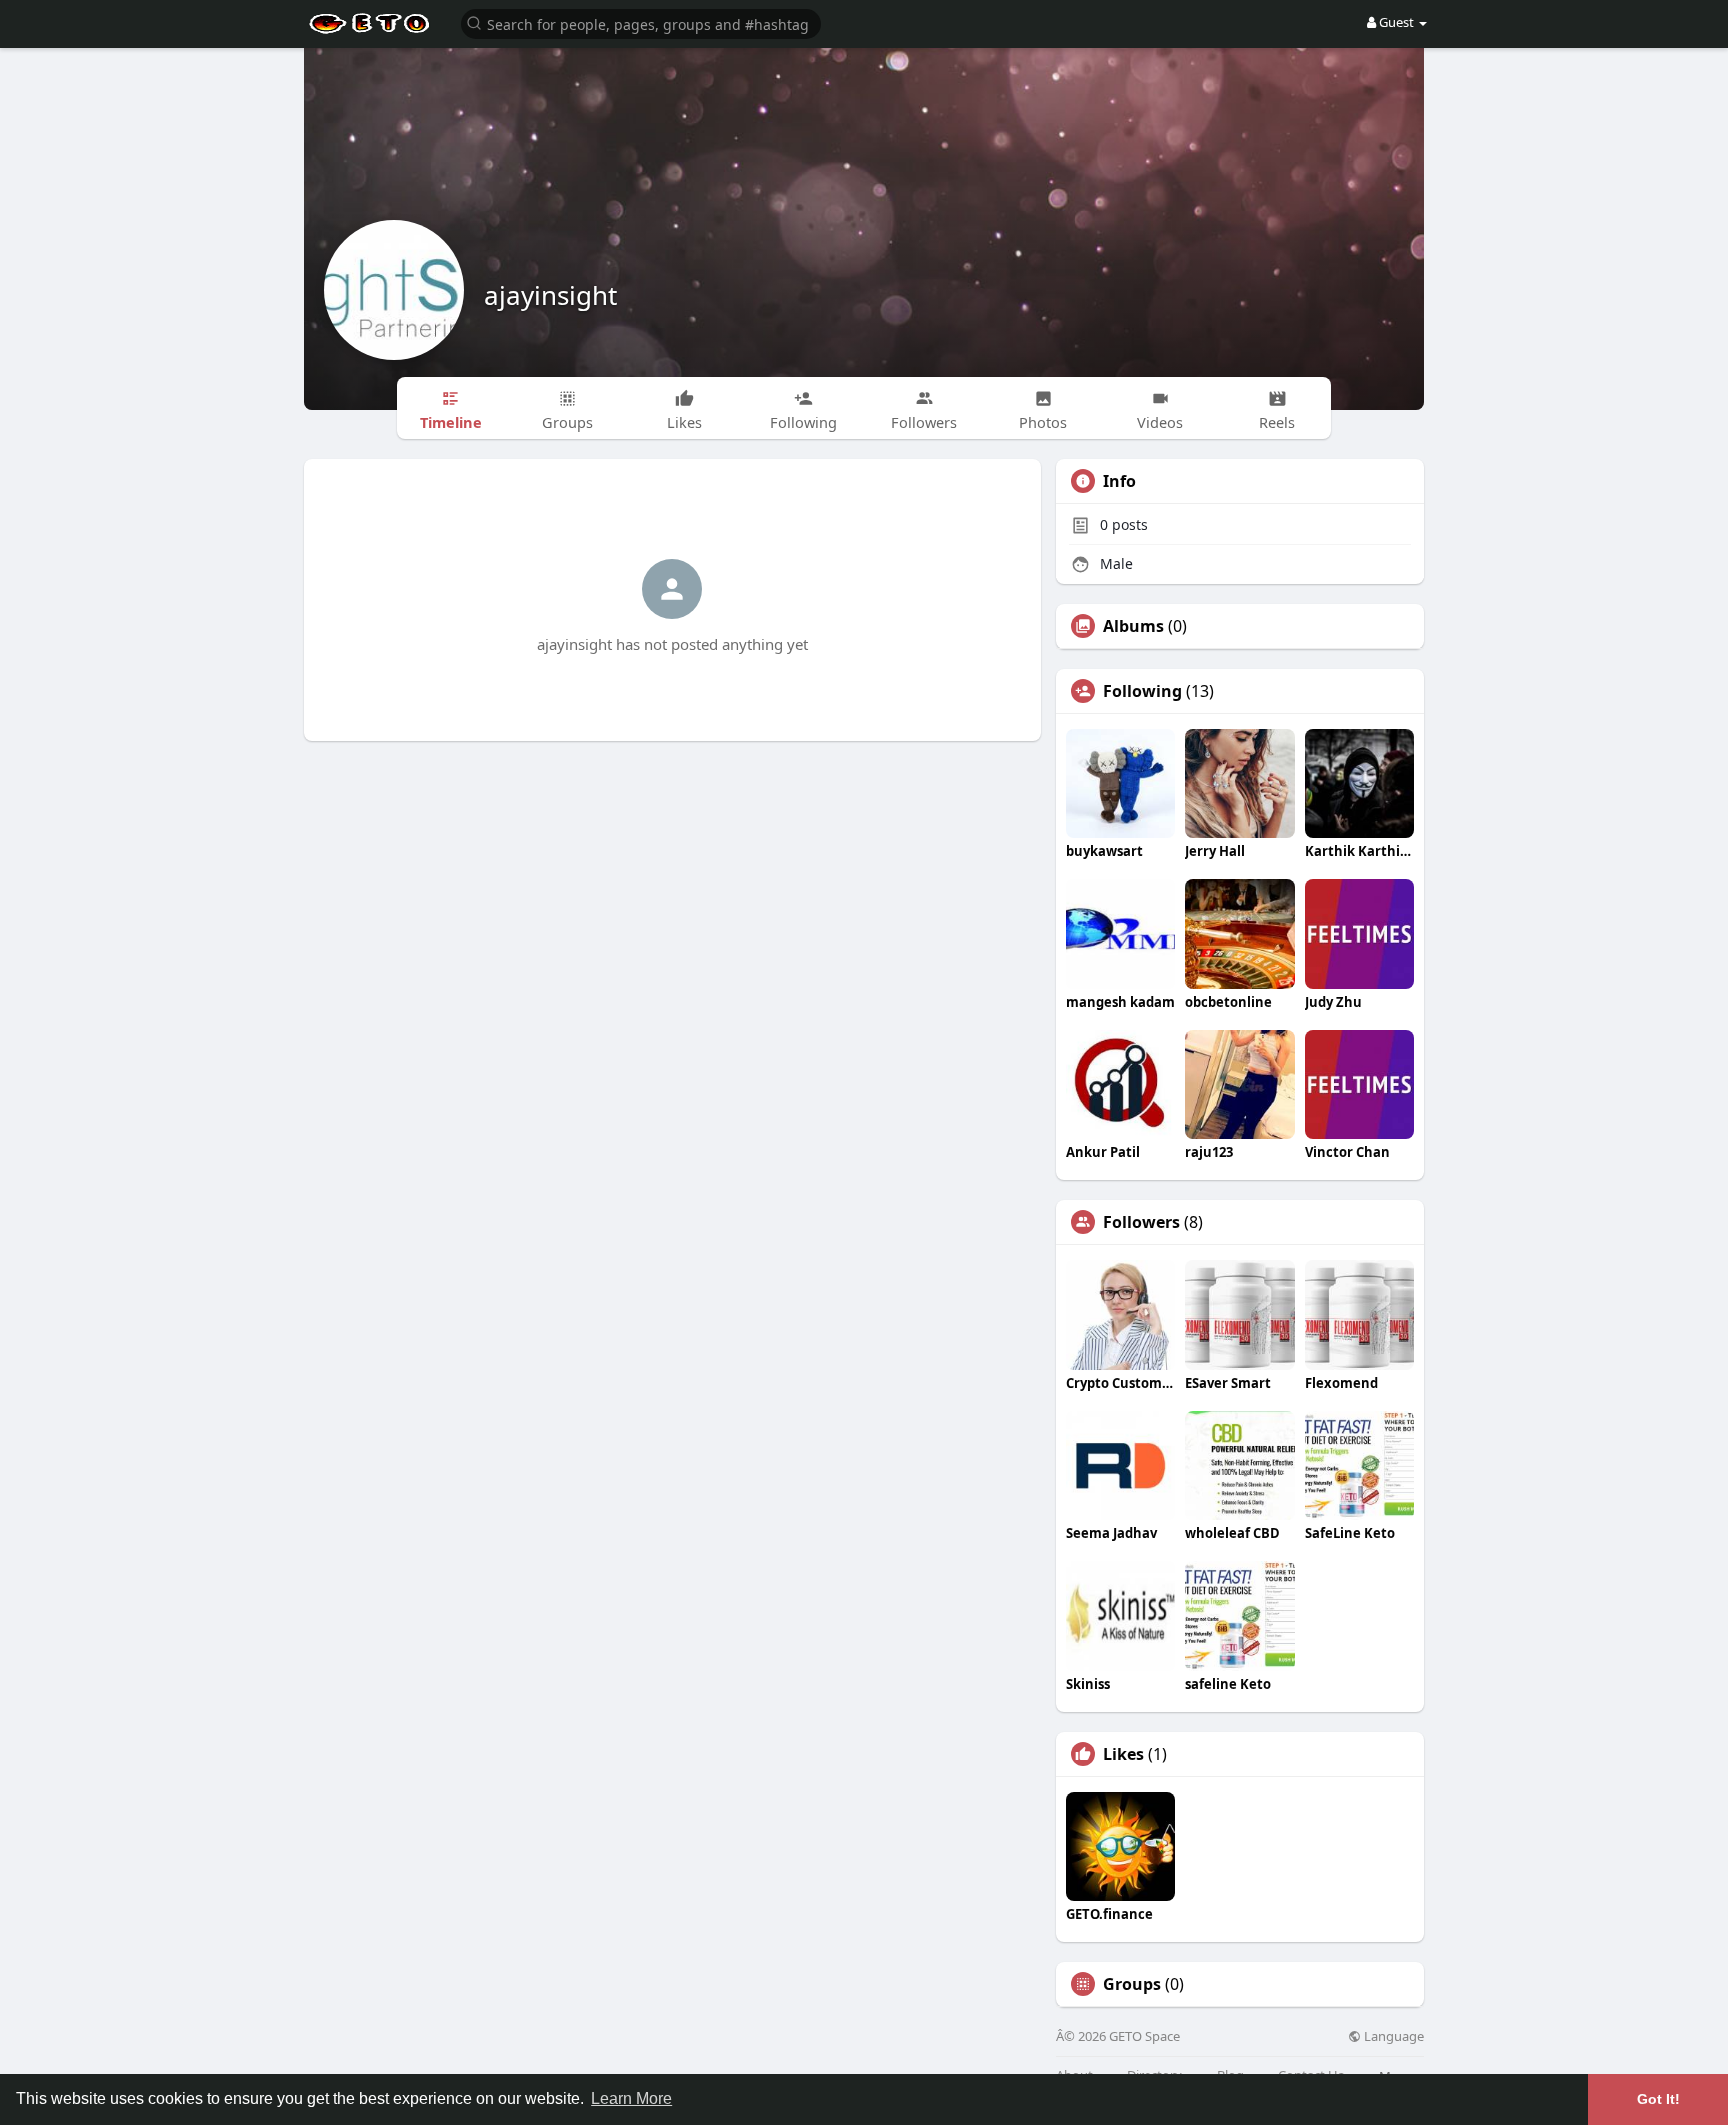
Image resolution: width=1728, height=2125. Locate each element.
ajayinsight (550, 295)
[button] (641, 22)
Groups (1132, 1984)
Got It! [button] (1658, 2099)
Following (1142, 691)
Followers (1141, 1222)
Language (1392, 2036)
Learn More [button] (631, 2098)
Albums (1133, 626)
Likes (1123, 1754)
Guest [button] (1396, 22)
